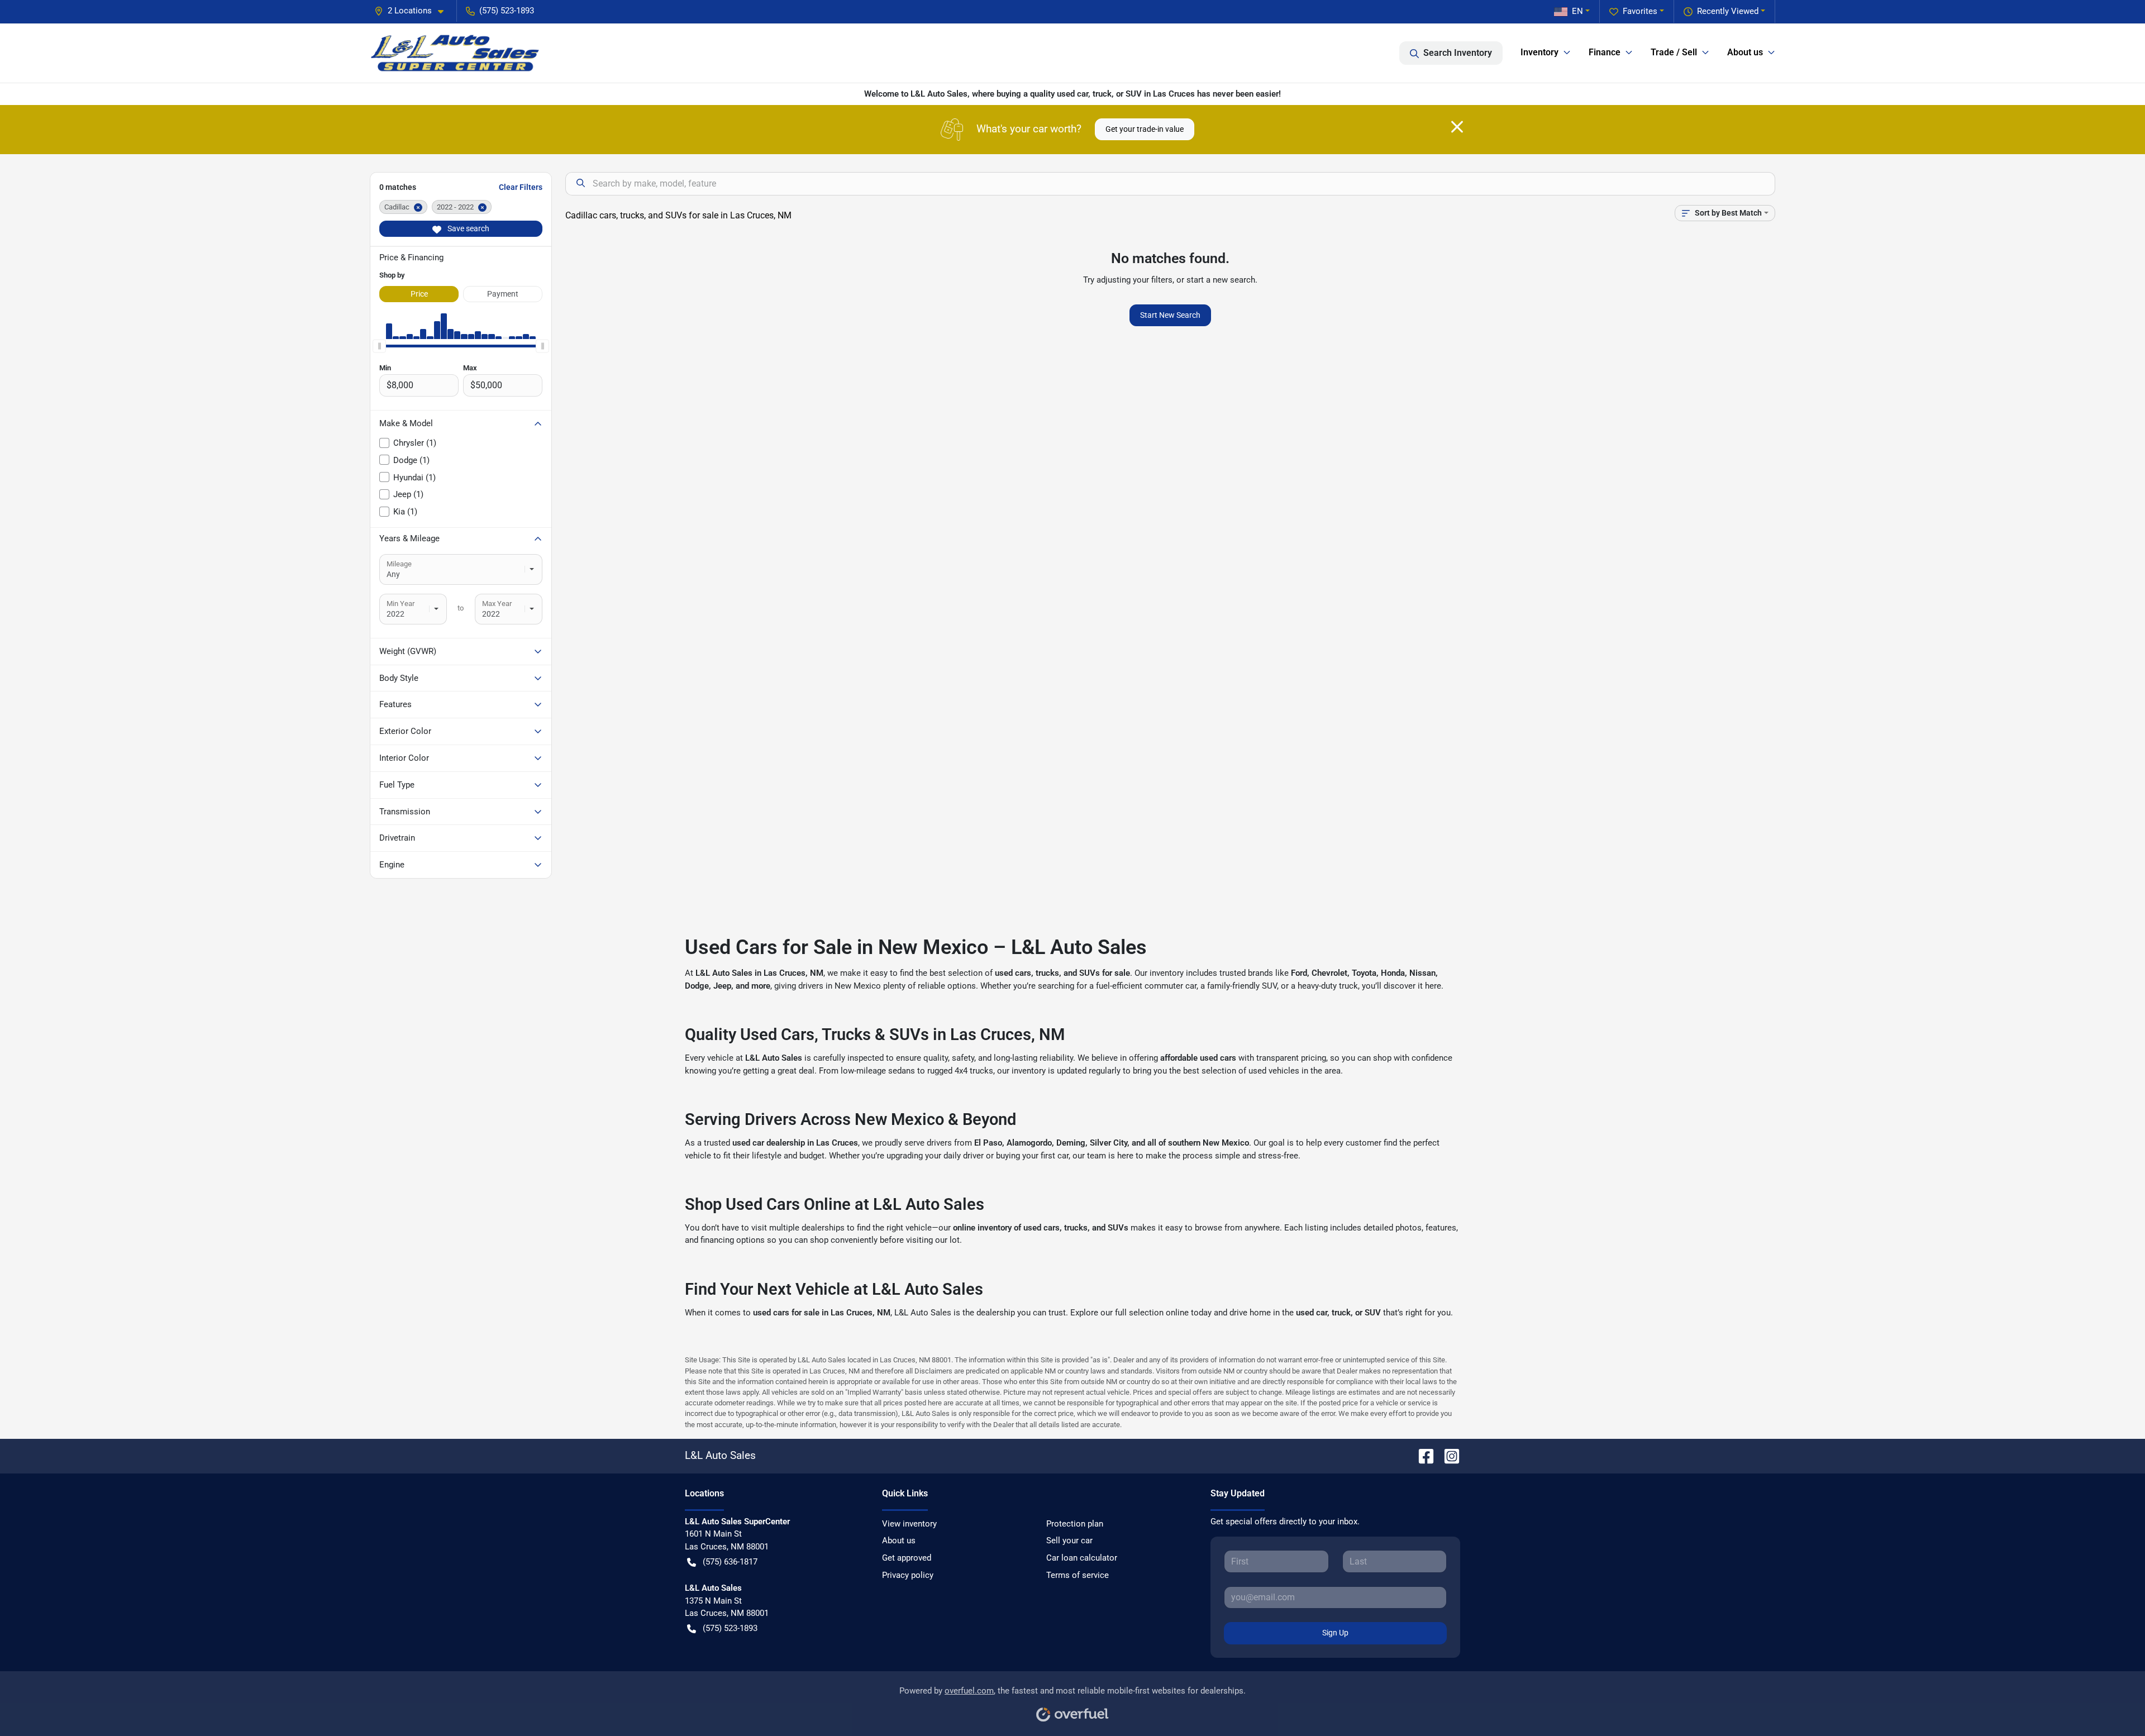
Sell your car (1069, 1541)
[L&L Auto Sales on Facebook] (1422, 1455)
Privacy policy (908, 1575)
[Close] (1457, 127)
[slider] (379, 346)
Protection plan (1075, 1524)
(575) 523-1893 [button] (507, 11)
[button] (413, 11)
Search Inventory (1458, 53)
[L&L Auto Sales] (456, 53)
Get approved (907, 1558)
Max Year (497, 604)
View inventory (909, 1524)
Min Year (401, 604)
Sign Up (1335, 1633)
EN (1577, 11)
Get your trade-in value (1145, 129)
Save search (468, 228)
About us (899, 1541)
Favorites (1640, 11)
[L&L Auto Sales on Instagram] (1447, 1455)
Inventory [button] (1539, 52)
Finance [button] (1605, 52)
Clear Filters (521, 187)
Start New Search (1170, 315)
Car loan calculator (1082, 1558)
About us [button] (1745, 52)
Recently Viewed (1728, 11)
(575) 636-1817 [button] (730, 1562)
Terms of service (1078, 1575)
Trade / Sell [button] (1674, 52)
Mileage (399, 564)
